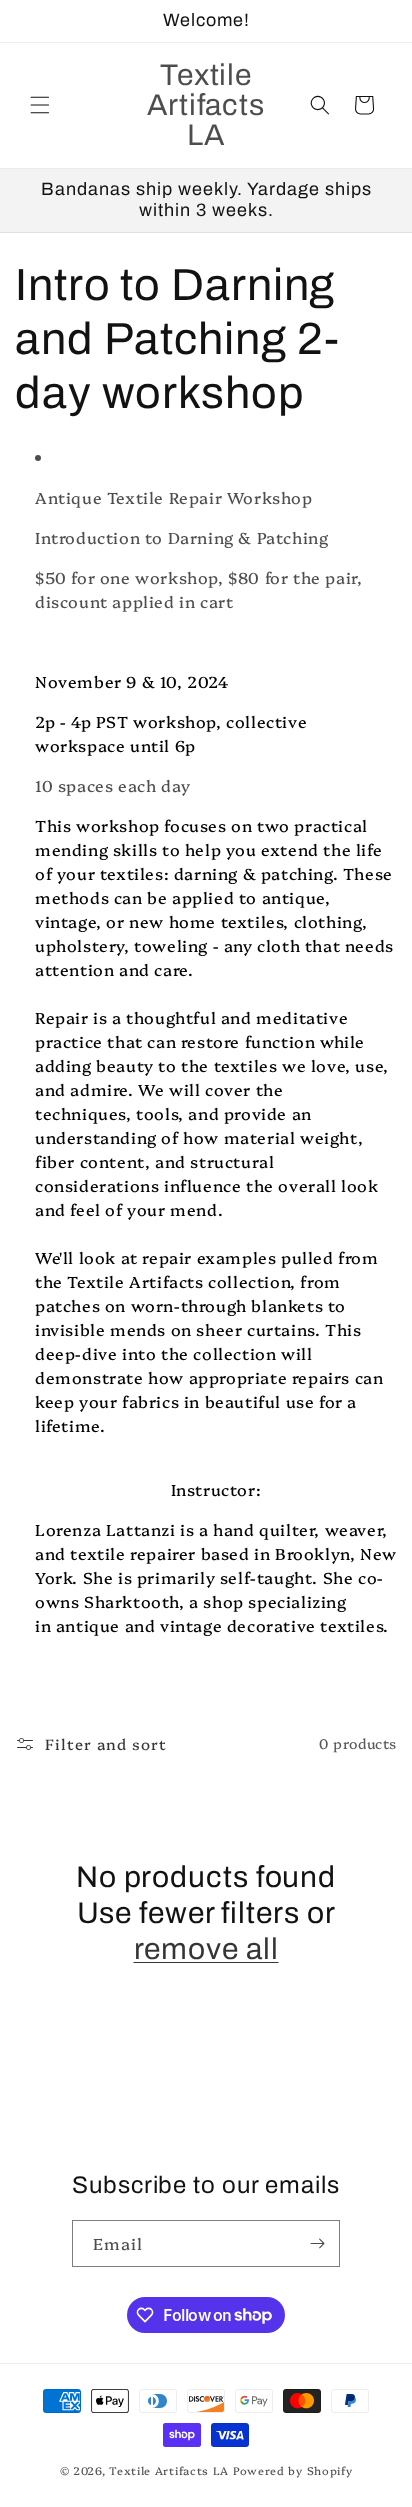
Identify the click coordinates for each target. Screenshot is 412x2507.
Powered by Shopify (293, 2470)
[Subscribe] (317, 2243)
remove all (206, 1949)
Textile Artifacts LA (169, 2470)
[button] (40, 105)
